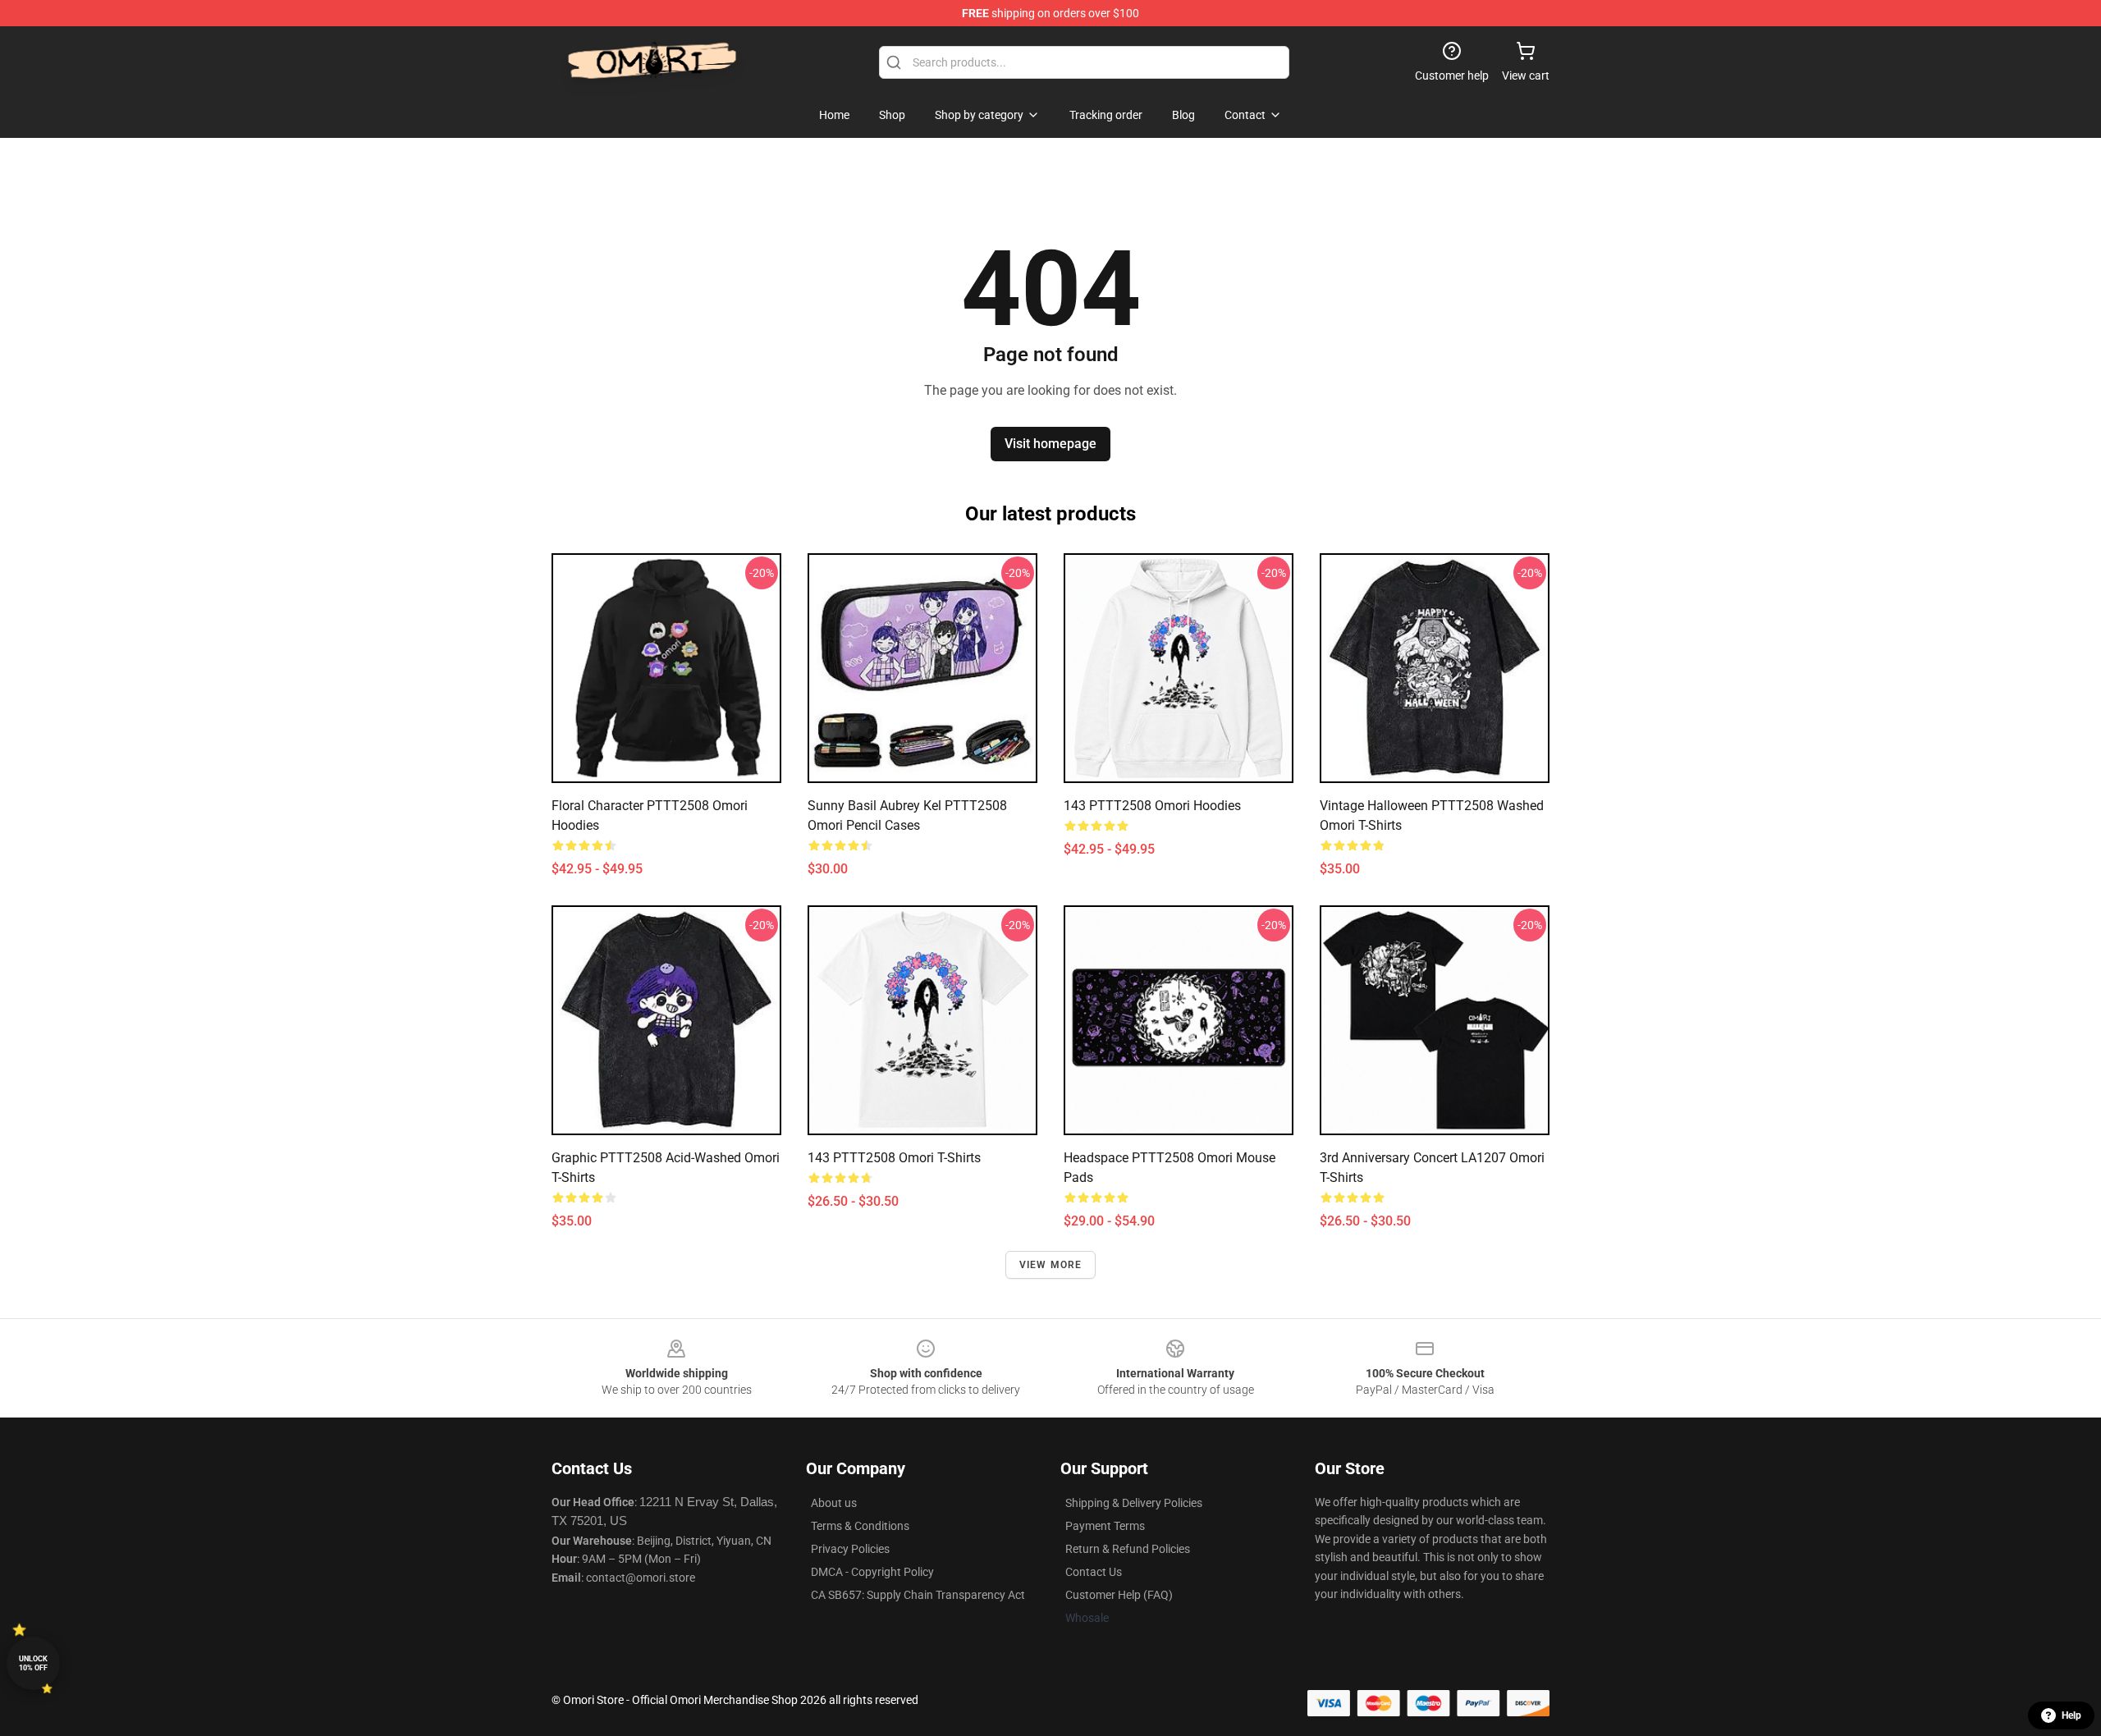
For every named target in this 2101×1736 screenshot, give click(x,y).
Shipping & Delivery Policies (1134, 1503)
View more (1051, 1265)
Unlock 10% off (33, 1663)
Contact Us (1094, 1572)
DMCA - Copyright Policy (872, 1572)
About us (834, 1503)
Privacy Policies (850, 1549)
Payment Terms (1105, 1526)
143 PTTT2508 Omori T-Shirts (894, 1158)
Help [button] (2071, 1715)
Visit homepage (1050, 444)
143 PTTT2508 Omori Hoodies (1152, 806)
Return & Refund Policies (1128, 1549)
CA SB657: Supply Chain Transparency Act (918, 1595)
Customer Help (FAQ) (1119, 1595)
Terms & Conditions (860, 1526)
